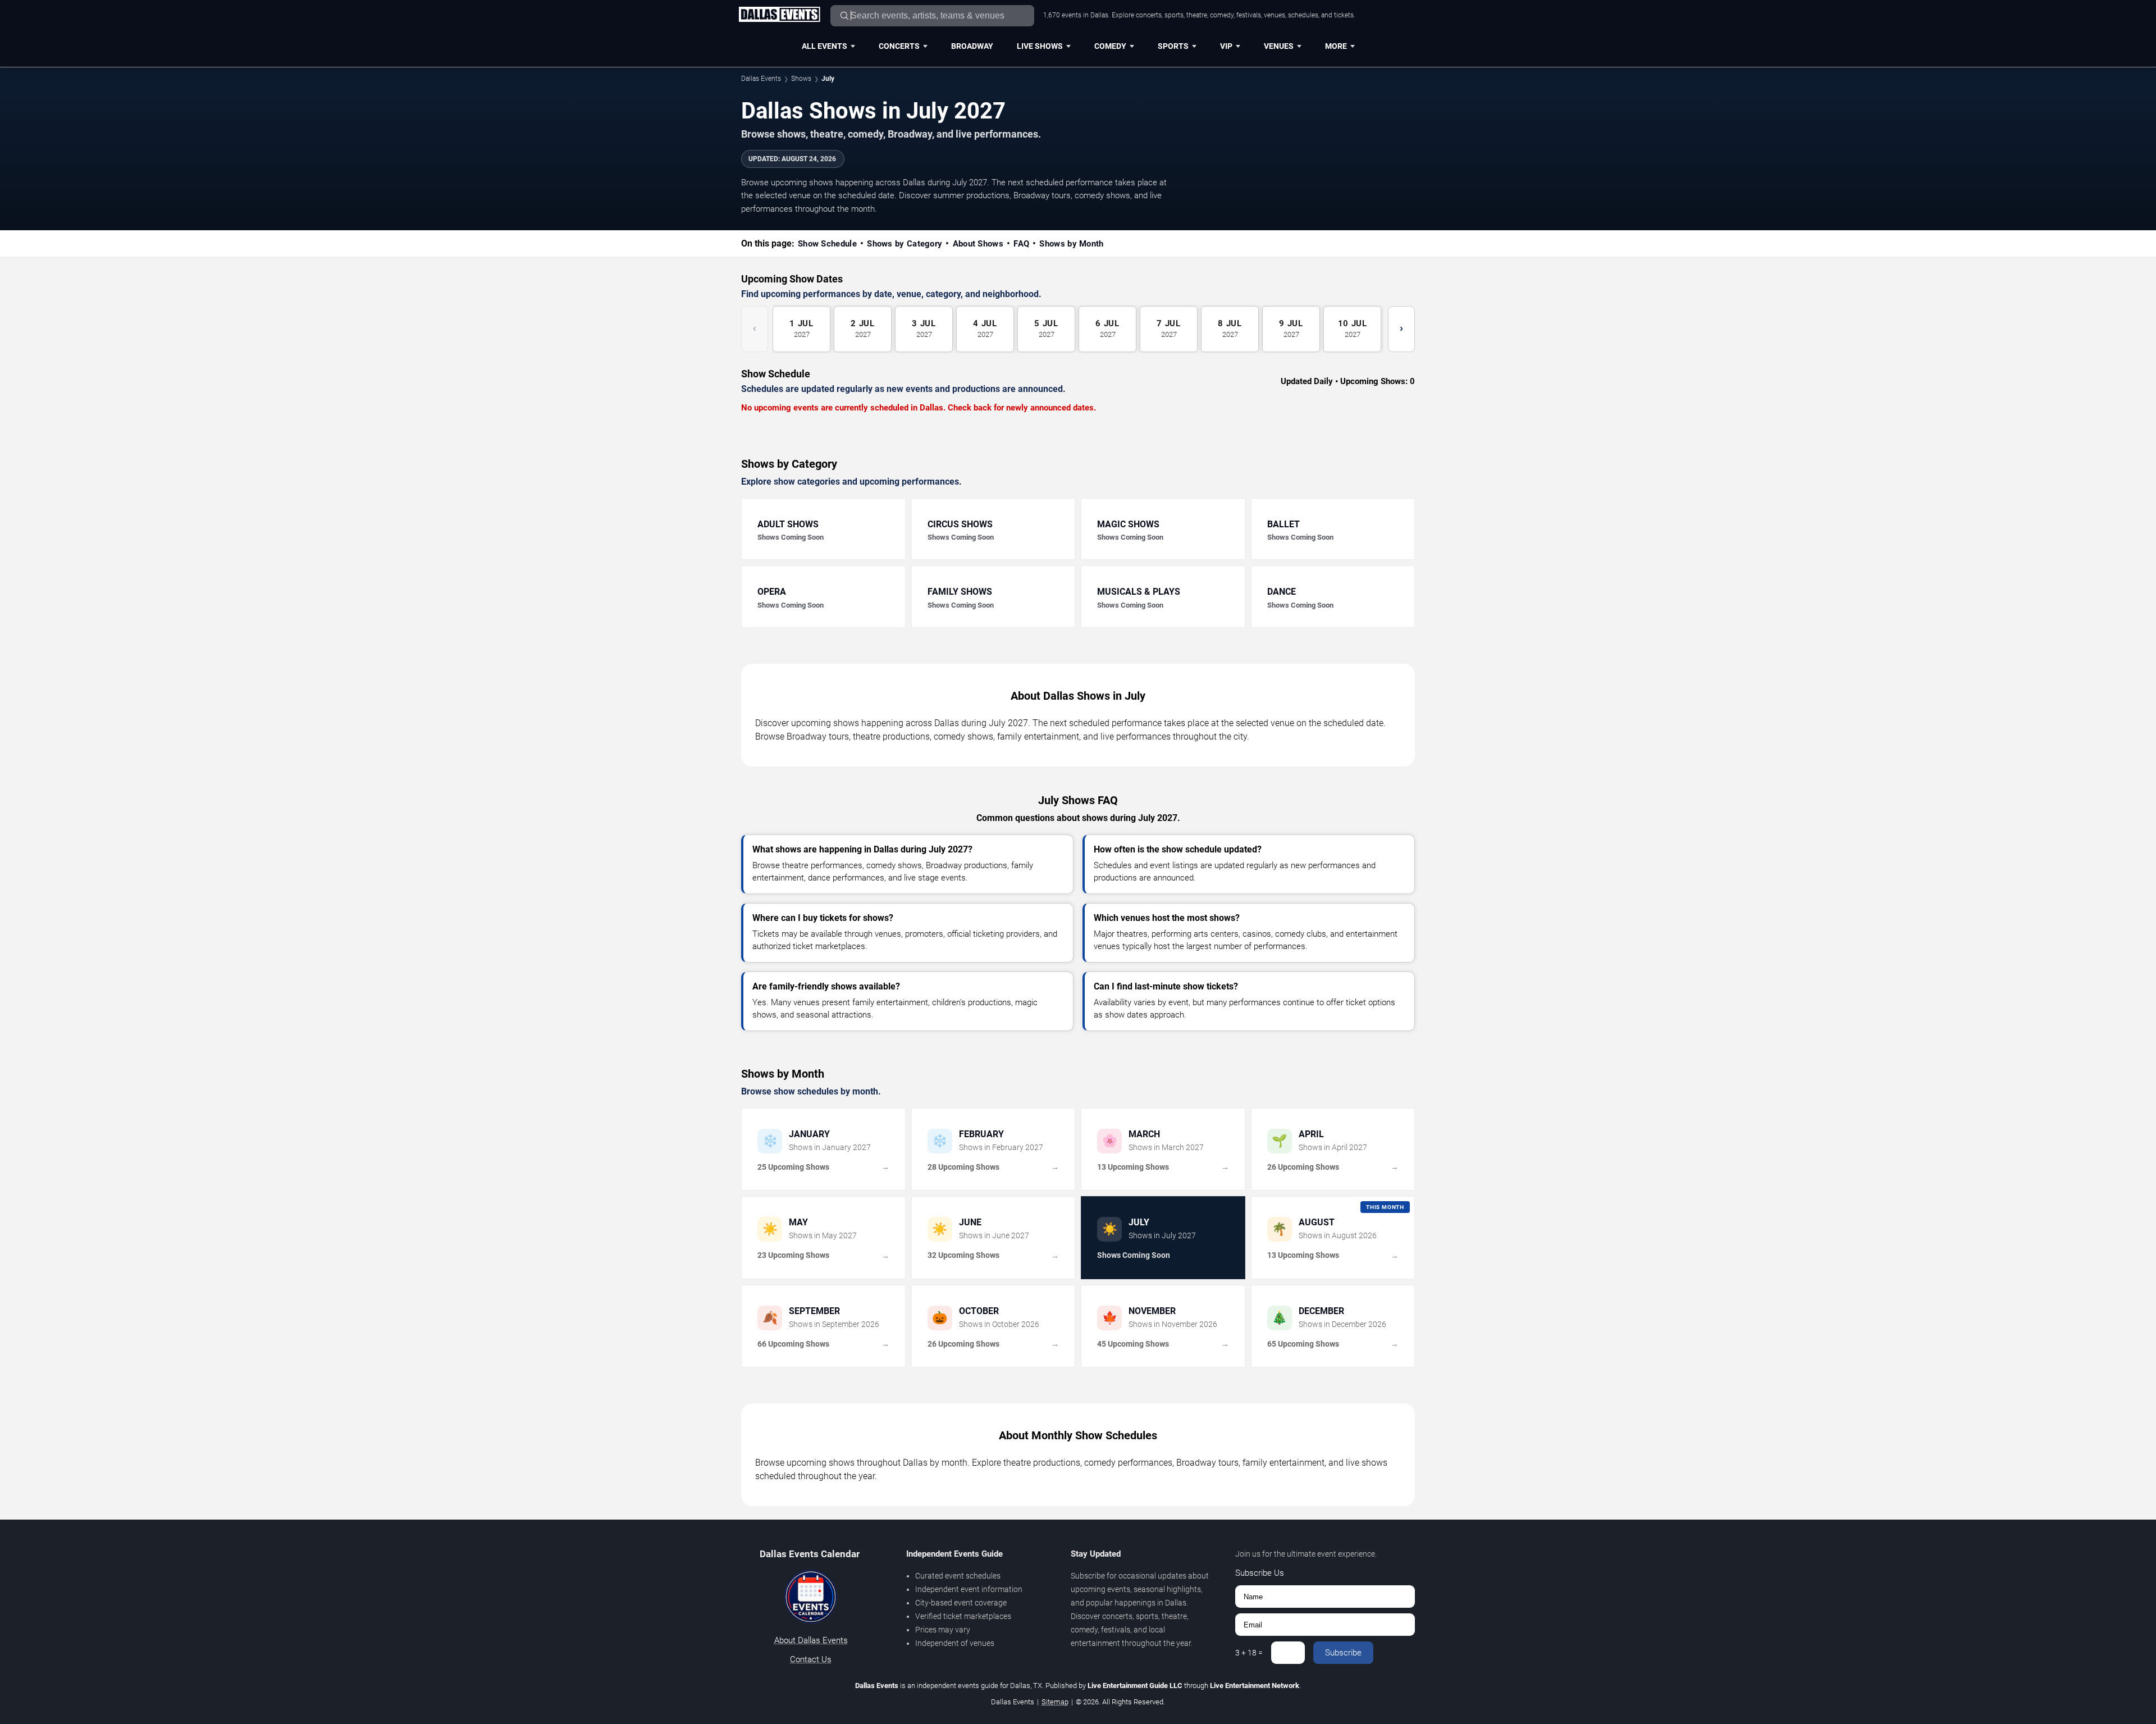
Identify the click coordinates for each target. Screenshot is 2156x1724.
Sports (1173, 46)
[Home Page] (779, 15)
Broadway (972, 46)
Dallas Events (761, 79)
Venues (1279, 46)
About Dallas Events (811, 1640)
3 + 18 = (1249, 1653)
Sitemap (1055, 1702)
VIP (1226, 46)
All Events (825, 46)
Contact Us (811, 1659)
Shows (801, 79)
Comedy (1110, 46)
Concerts (899, 46)
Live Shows (1040, 46)
